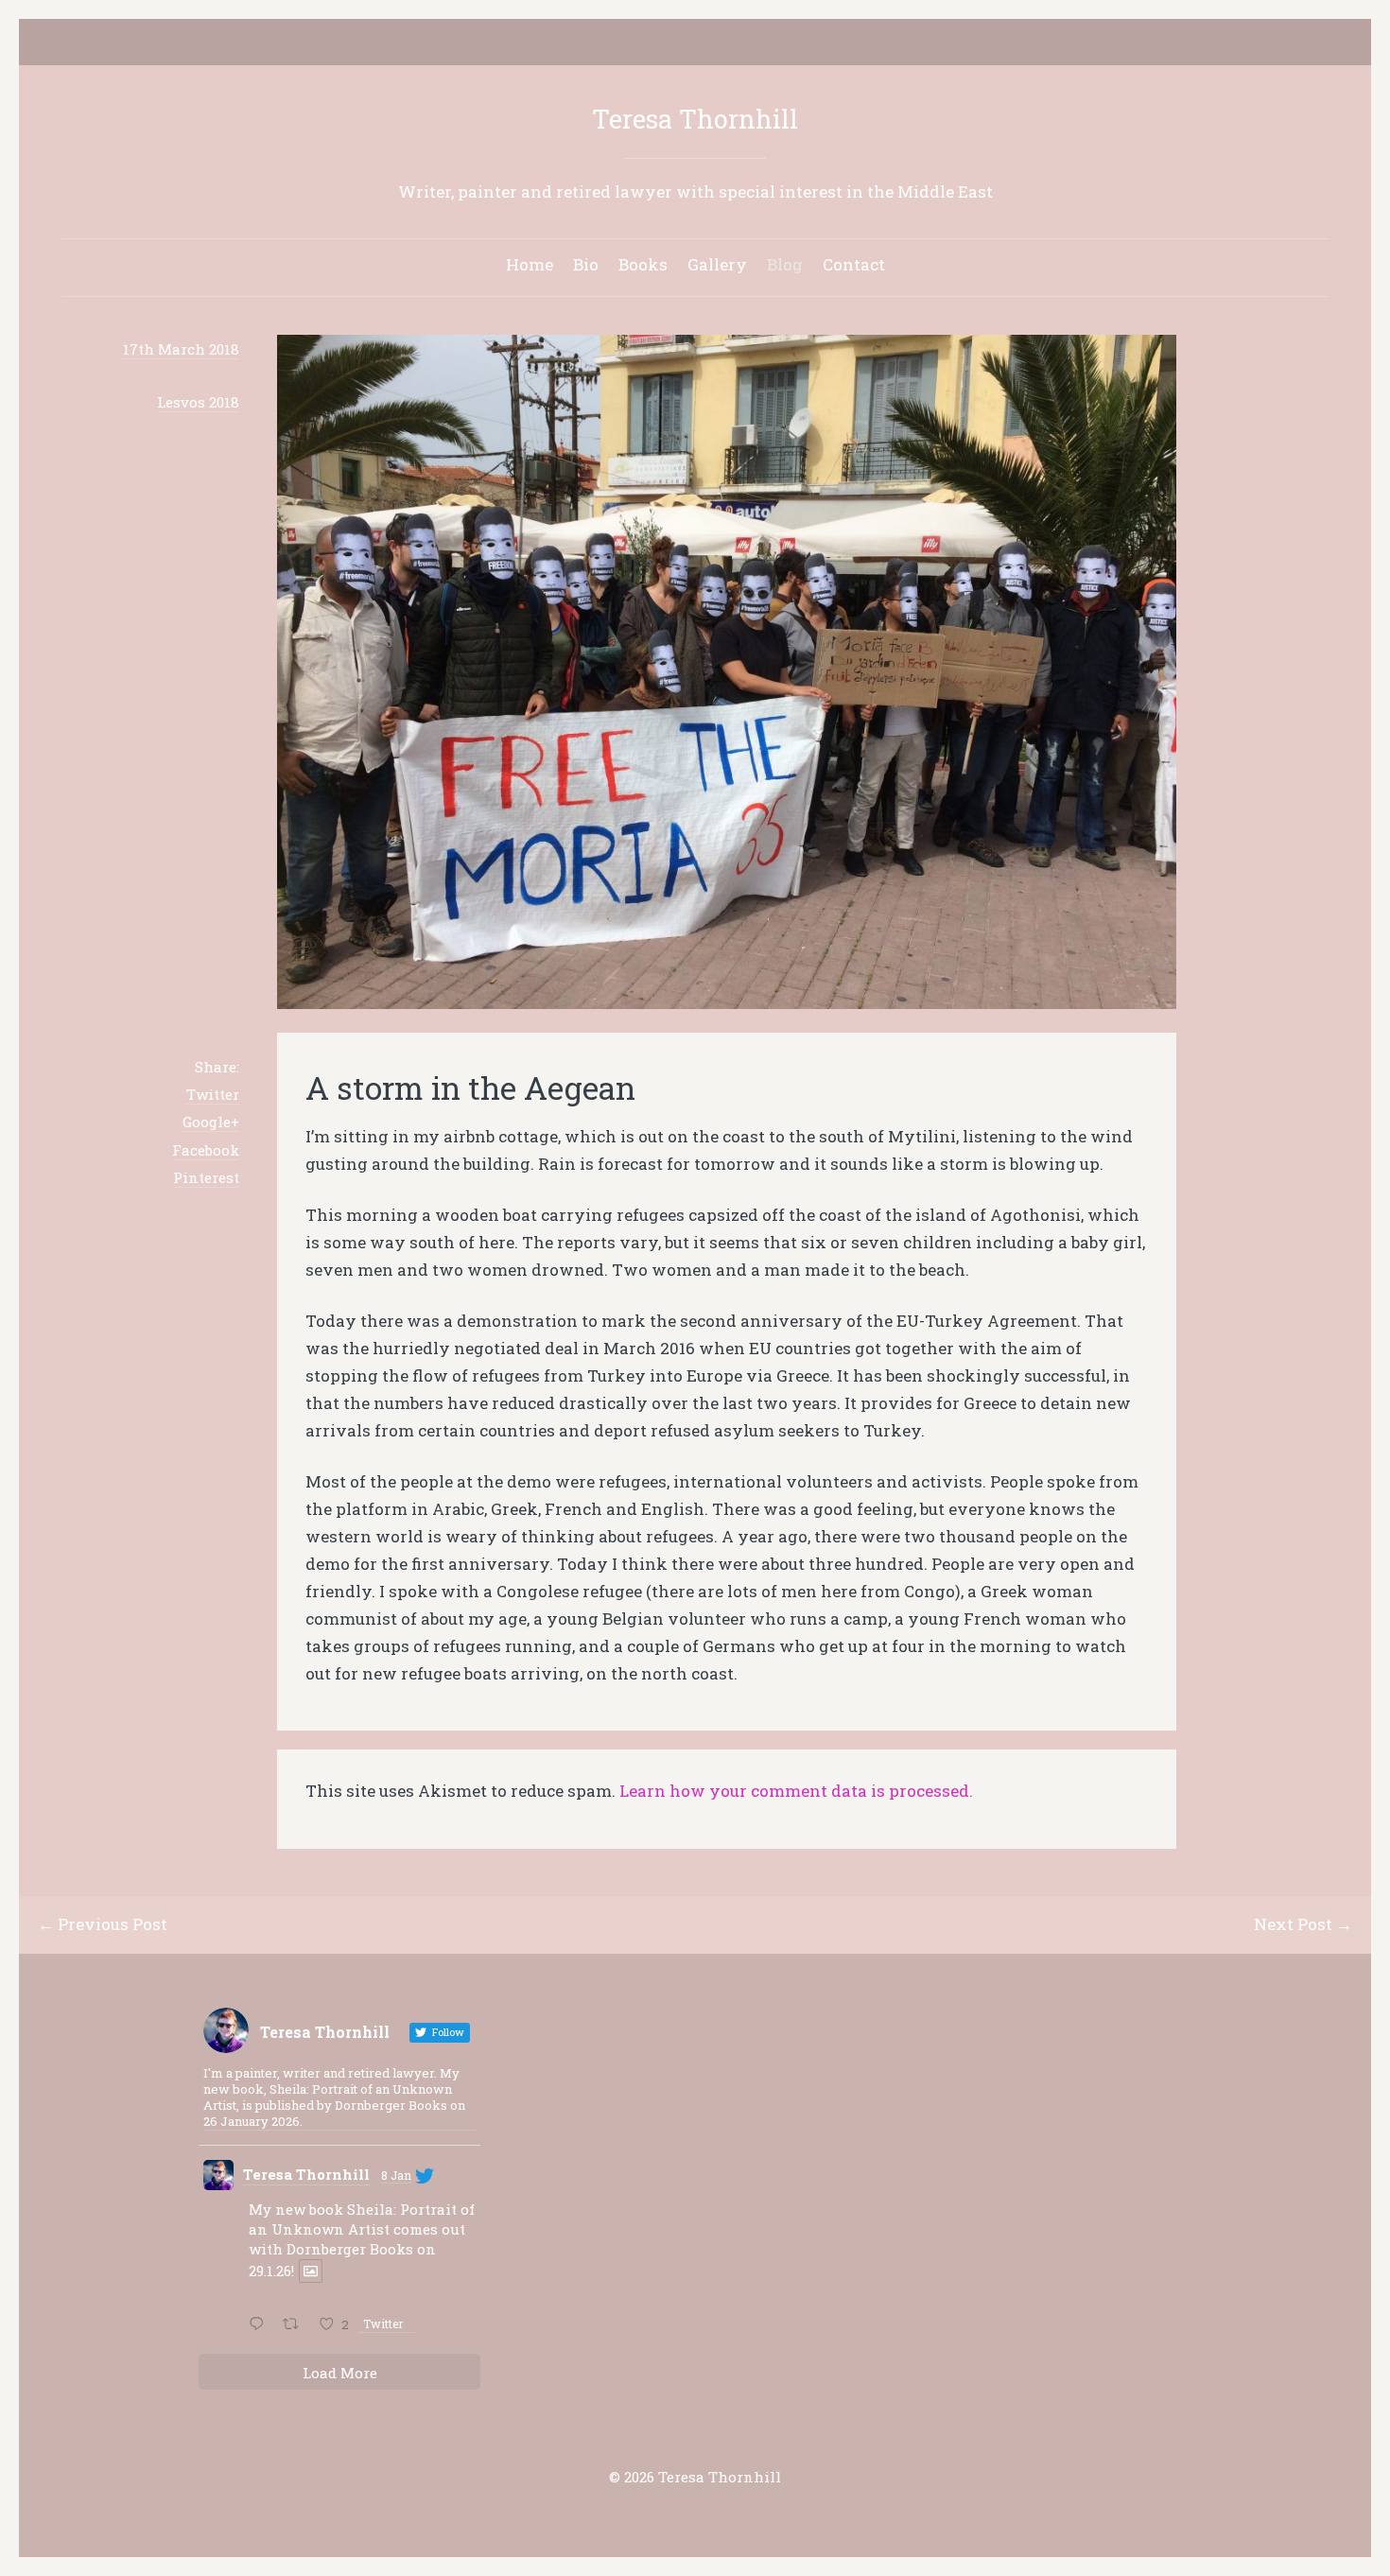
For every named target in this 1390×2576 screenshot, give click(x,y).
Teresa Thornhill (695, 119)
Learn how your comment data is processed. (796, 1791)
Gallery (717, 264)
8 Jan (396, 2175)
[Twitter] (666, 44)
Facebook (206, 1150)
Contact (854, 264)
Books (643, 264)
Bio (586, 264)
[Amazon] (724, 44)
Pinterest (206, 1177)
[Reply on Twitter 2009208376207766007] (261, 2325)
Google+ (211, 1122)
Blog (785, 264)
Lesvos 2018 (198, 402)
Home (530, 264)
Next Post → (1303, 1924)
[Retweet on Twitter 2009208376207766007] (296, 2325)
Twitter (213, 1094)
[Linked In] (695, 44)
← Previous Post (103, 1924)
